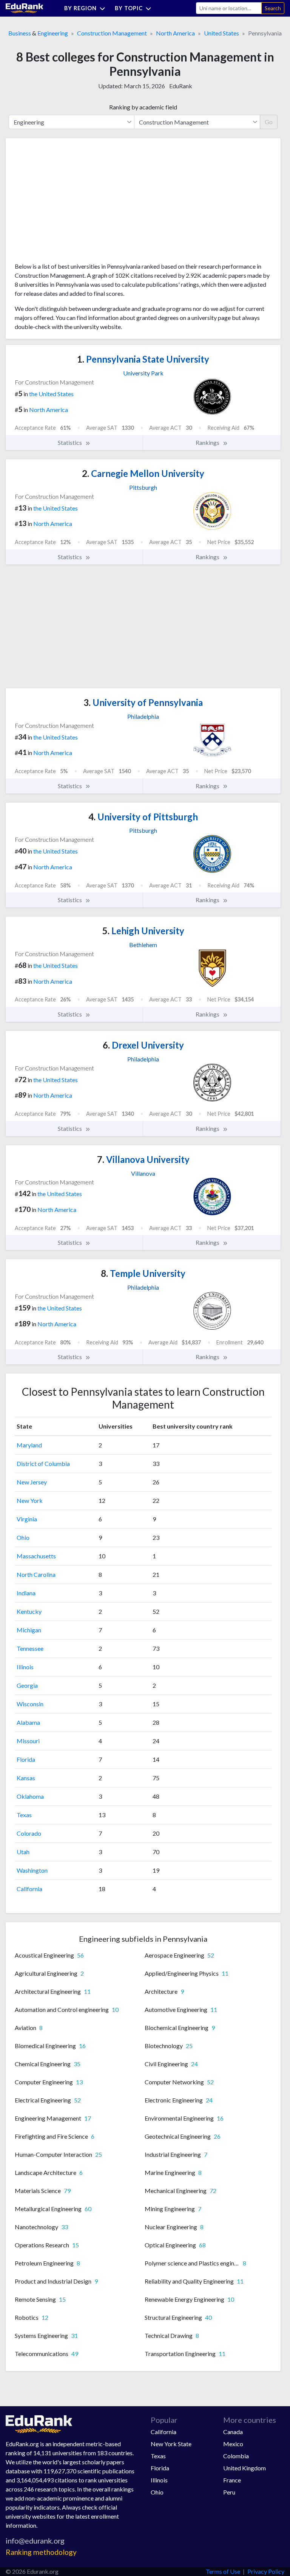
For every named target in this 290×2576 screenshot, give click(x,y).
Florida (26, 1759)
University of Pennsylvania (143, 702)
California (29, 1889)
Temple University (143, 1273)
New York (30, 1500)
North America (175, 33)
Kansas (26, 1778)
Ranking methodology (41, 2552)
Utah (23, 1852)
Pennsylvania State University (143, 359)
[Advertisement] (71, 203)
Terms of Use (223, 2571)
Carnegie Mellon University (143, 473)
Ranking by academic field (143, 107)
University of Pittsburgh (143, 817)
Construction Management (112, 33)
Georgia (27, 1685)
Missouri (28, 1741)
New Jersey (32, 1482)
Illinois (25, 1667)
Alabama (28, 1722)
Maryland (29, 1445)
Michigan (29, 1630)
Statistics (70, 442)
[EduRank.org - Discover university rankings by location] (25, 7)
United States (221, 33)
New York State (171, 2444)
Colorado (29, 1833)
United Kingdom (244, 2468)
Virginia (27, 1519)
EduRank (181, 86)
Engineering (53, 33)
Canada (233, 2432)
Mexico (233, 2444)
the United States (51, 394)
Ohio (23, 1537)
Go (269, 122)
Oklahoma (30, 1796)
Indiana (26, 1593)
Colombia (236, 2456)
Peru (229, 2492)
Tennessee (30, 1648)
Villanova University (143, 1159)
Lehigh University (143, 931)
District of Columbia (43, 1463)
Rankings (208, 442)
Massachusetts (36, 1556)
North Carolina (36, 1574)
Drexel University (143, 1045)
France (232, 2480)
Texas (24, 1815)
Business (20, 33)
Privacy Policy (266, 2571)
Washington (32, 1870)
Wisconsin (30, 1704)
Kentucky (29, 1611)
